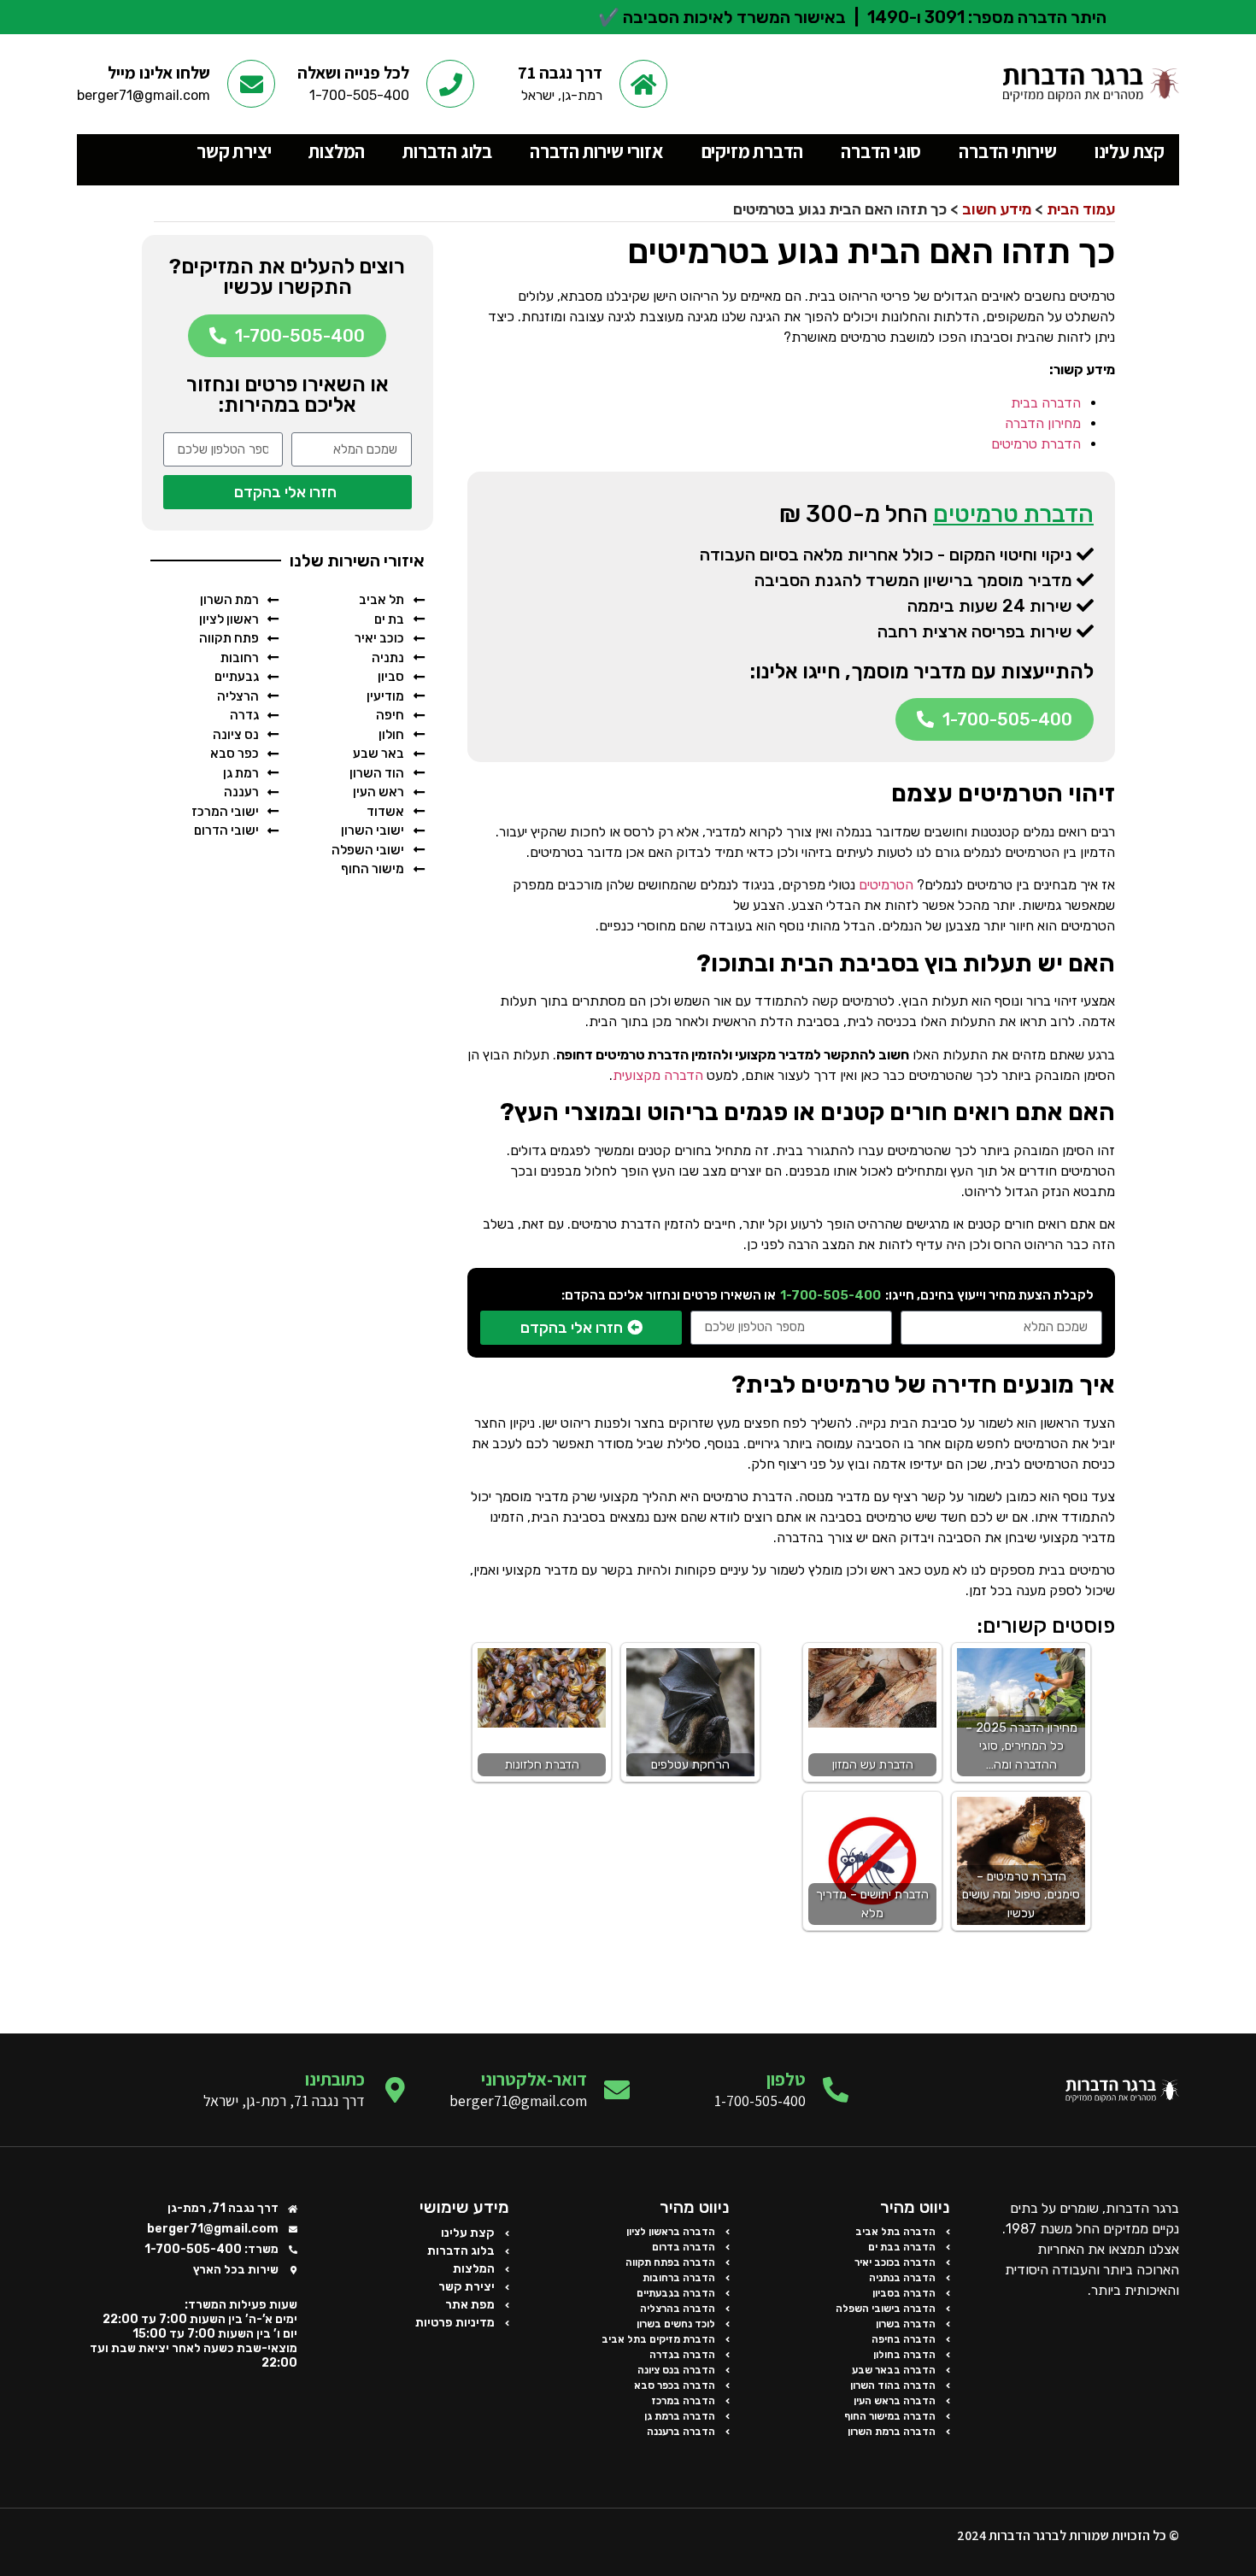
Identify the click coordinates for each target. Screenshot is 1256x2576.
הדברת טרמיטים (1036, 444)
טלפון (786, 2079)
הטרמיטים (886, 885)
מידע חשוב (997, 209)
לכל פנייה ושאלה (353, 73)
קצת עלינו (1130, 151)
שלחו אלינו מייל (159, 73)
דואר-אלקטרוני (534, 2079)
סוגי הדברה (881, 151)
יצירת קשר (234, 151)
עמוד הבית (1081, 209)
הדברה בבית (1046, 403)
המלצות (337, 151)
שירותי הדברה (1008, 151)
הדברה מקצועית (658, 1075)
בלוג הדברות (447, 151)
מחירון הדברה (1043, 423)
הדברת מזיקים (753, 151)
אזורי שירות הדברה (597, 151)
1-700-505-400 (830, 1295)
